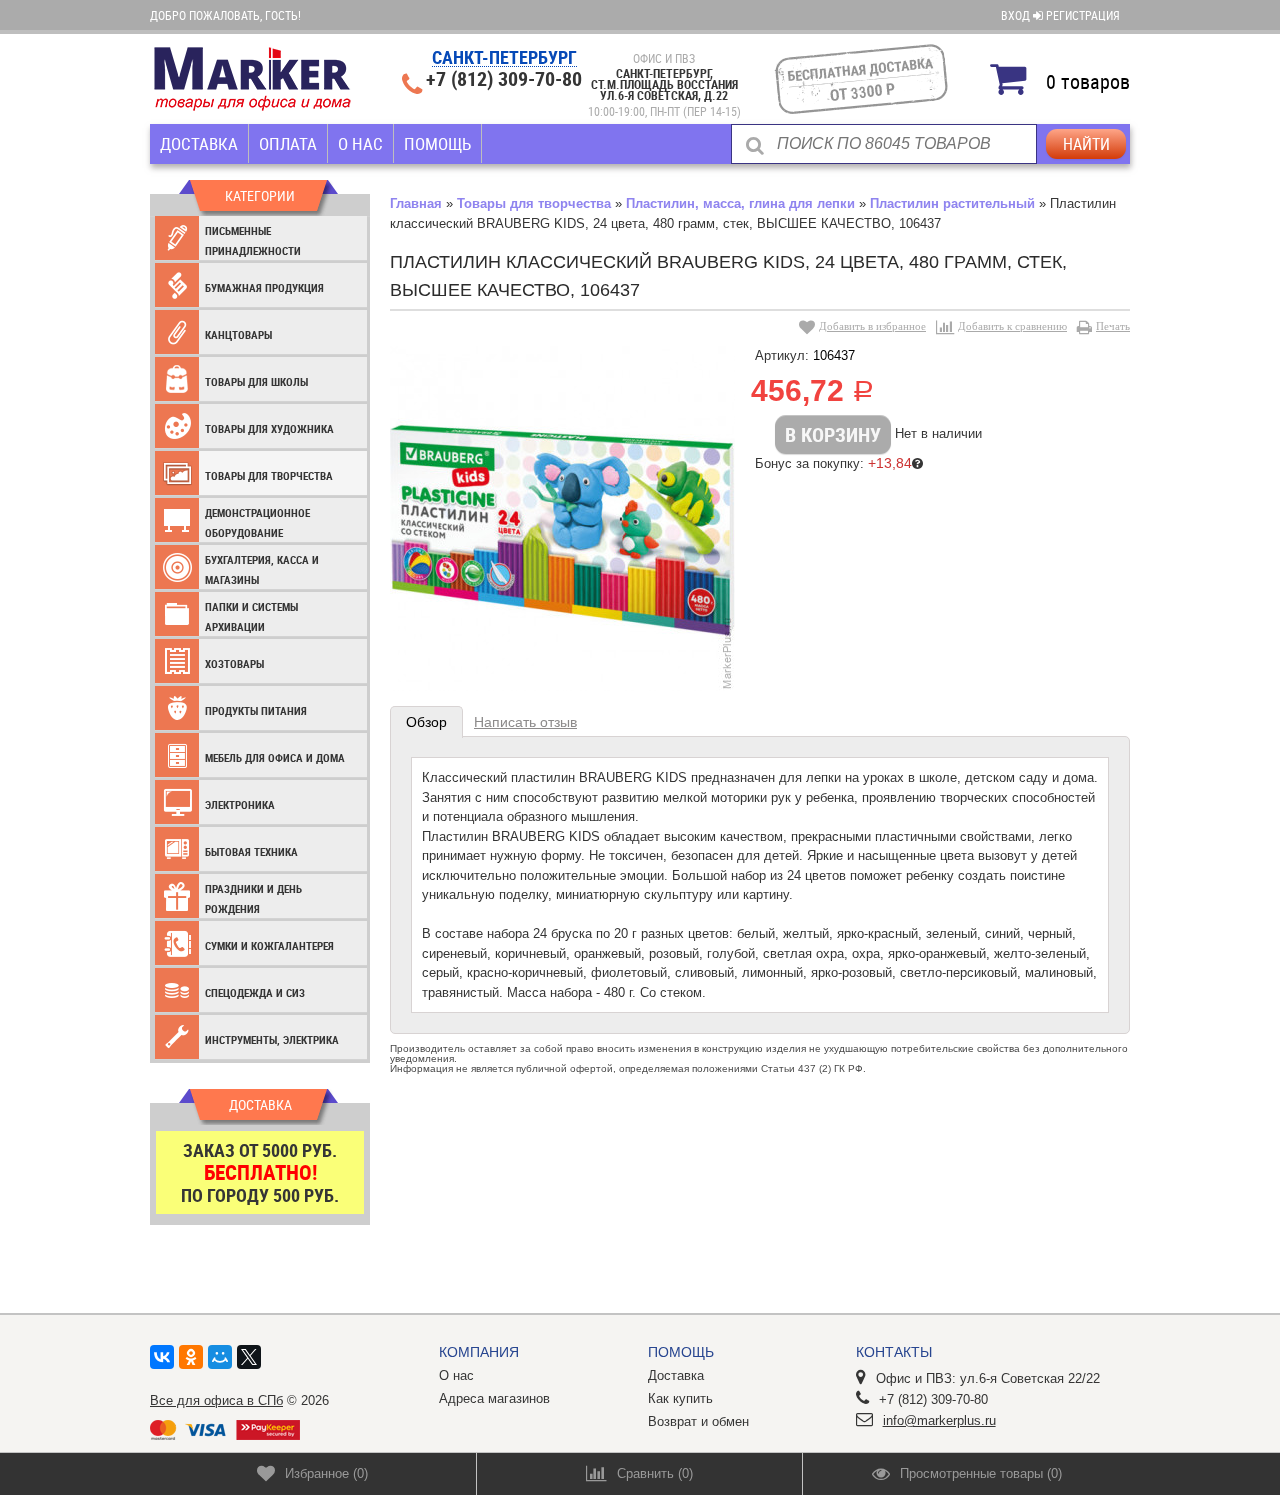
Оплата (288, 143)
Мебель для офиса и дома (275, 757)
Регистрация (1083, 15)
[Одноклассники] (191, 1357)
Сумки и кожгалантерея (269, 945)
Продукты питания (256, 710)
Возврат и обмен (698, 1421)
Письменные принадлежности (253, 240)
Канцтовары (238, 334)
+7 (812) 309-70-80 (504, 79)
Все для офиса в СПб (216, 1400)
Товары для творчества (269, 475)
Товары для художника (269, 428)
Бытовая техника (251, 851)
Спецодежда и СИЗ (255, 992)
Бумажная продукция (264, 287)
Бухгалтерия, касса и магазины (262, 569)
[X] (249, 1357)
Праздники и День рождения (253, 898)
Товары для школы (256, 381)
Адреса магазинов (494, 1398)
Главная (416, 203)
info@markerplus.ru (939, 1420)
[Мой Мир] (220, 1357)
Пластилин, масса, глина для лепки (740, 203)
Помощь (437, 143)
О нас (360, 143)
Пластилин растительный (952, 203)
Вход (1017, 15)
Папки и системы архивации (251, 616)
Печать (1113, 326)
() (326, 1473)
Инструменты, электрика (272, 1039)
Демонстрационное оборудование (257, 522)
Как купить (680, 1398)
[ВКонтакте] (162, 1357)
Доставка (199, 143)
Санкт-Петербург (504, 58)
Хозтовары (234, 663)
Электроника (240, 804)
